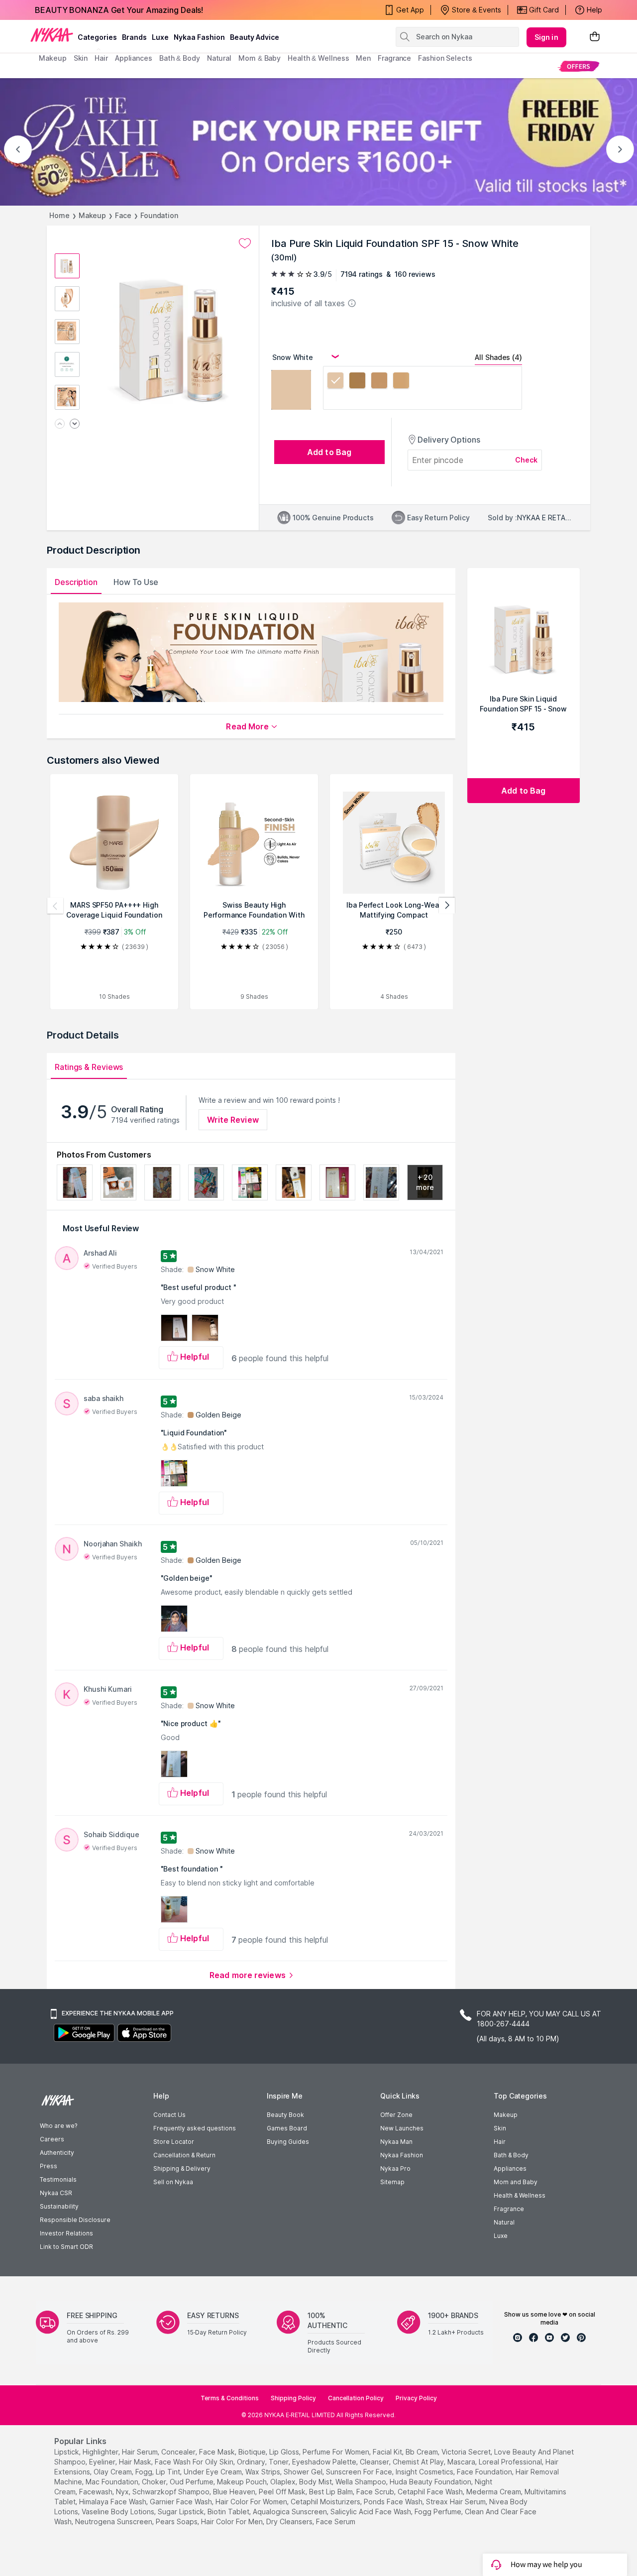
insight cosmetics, (425, 2472)
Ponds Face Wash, (394, 2502)
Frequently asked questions (195, 2128)
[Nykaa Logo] (52, 34)
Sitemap (392, 2182)
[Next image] (75, 424)
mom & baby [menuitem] (260, 58)
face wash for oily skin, (195, 2462)
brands (134, 37)
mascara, (462, 2462)
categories (97, 37)
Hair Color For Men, (233, 2521)
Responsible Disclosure (75, 2220)
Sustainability (59, 2206)
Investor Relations (66, 2233)
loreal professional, (511, 2462)
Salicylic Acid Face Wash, (372, 2512)
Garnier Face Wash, (182, 2502)
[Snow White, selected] (335, 382)
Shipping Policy (293, 2398)
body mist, (316, 2482)
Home (59, 215)
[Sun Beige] (401, 382)
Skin (500, 2128)
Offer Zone (396, 2115)
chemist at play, (419, 2462)
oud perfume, (192, 2482)
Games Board (287, 2128)
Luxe (501, 2236)
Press (49, 2166)
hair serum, (141, 2452)
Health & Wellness (520, 2195)
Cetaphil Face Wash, (431, 2492)
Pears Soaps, (177, 2521)
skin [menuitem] (81, 58)
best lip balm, (332, 2492)
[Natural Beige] (357, 382)
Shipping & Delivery (182, 2168)
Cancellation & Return (184, 2155)
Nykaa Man (396, 2142)
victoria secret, (467, 2452)
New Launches (402, 2128)
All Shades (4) (498, 357)
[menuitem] (579, 66)
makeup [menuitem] (53, 58)
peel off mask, (283, 2492)
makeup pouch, (243, 2482)
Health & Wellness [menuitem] (318, 58)
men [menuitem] (363, 58)
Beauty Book (285, 2115)
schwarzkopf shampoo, (172, 2492)
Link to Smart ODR (66, 2247)
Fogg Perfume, (439, 2512)
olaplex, (284, 2482)
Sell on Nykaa (173, 2182)
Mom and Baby (516, 2182)
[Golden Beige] (379, 382)
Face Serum (336, 2521)
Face (123, 215)
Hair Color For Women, (252, 2502)
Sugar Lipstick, (182, 2512)
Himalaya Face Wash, (113, 2502)
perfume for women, (337, 2452)
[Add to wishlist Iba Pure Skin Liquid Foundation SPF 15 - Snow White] (245, 243)
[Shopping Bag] (595, 37)
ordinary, (252, 2462)
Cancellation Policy (356, 2398)
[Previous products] (55, 906)
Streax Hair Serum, (457, 2502)
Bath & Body (511, 2155)
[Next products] (447, 906)
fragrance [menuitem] (394, 58)
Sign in (546, 37)
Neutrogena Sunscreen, (114, 2521)
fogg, (145, 2472)
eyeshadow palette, (325, 2462)
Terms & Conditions (230, 2398)
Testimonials (58, 2179)
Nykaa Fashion (199, 37)
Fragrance (509, 2209)
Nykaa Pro (395, 2168)
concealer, (179, 2452)
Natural (504, 2222)
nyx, (123, 2492)
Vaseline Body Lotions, (119, 2512)
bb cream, (423, 2452)
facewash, (97, 2492)
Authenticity (57, 2153)
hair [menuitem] (101, 58)
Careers (52, 2139)
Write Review (233, 1120)
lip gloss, (285, 2452)
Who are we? (58, 2126)
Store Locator (174, 2142)
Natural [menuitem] (219, 58)
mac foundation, (113, 2482)
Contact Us (169, 2115)
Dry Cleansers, (290, 2521)
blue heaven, (235, 2492)
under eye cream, (213, 2472)
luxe (160, 37)
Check (527, 460)
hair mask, (136, 2462)
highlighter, (101, 2452)
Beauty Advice (255, 37)
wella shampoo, (362, 2482)
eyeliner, (103, 2462)
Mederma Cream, (494, 2492)
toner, (279, 2462)
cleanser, (375, 2462)
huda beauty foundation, (431, 2482)
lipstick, (67, 2452)
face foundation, (485, 2472)
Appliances (510, 2168)
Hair (500, 2142)
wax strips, (264, 2472)
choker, (155, 2482)
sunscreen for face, (360, 2472)
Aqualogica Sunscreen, (291, 2512)
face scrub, (376, 2492)
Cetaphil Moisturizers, (326, 2502)
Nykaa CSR (56, 2193)
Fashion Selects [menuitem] (445, 58)
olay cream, (113, 2472)
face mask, (218, 2452)
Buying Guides (288, 2142)
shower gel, (304, 2472)
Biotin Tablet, (229, 2512)
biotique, (253, 2452)
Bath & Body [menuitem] (180, 58)
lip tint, (169, 2472)
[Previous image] (60, 424)
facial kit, (388, 2452)
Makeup (92, 215)
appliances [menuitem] (134, 58)
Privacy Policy (416, 2398)
